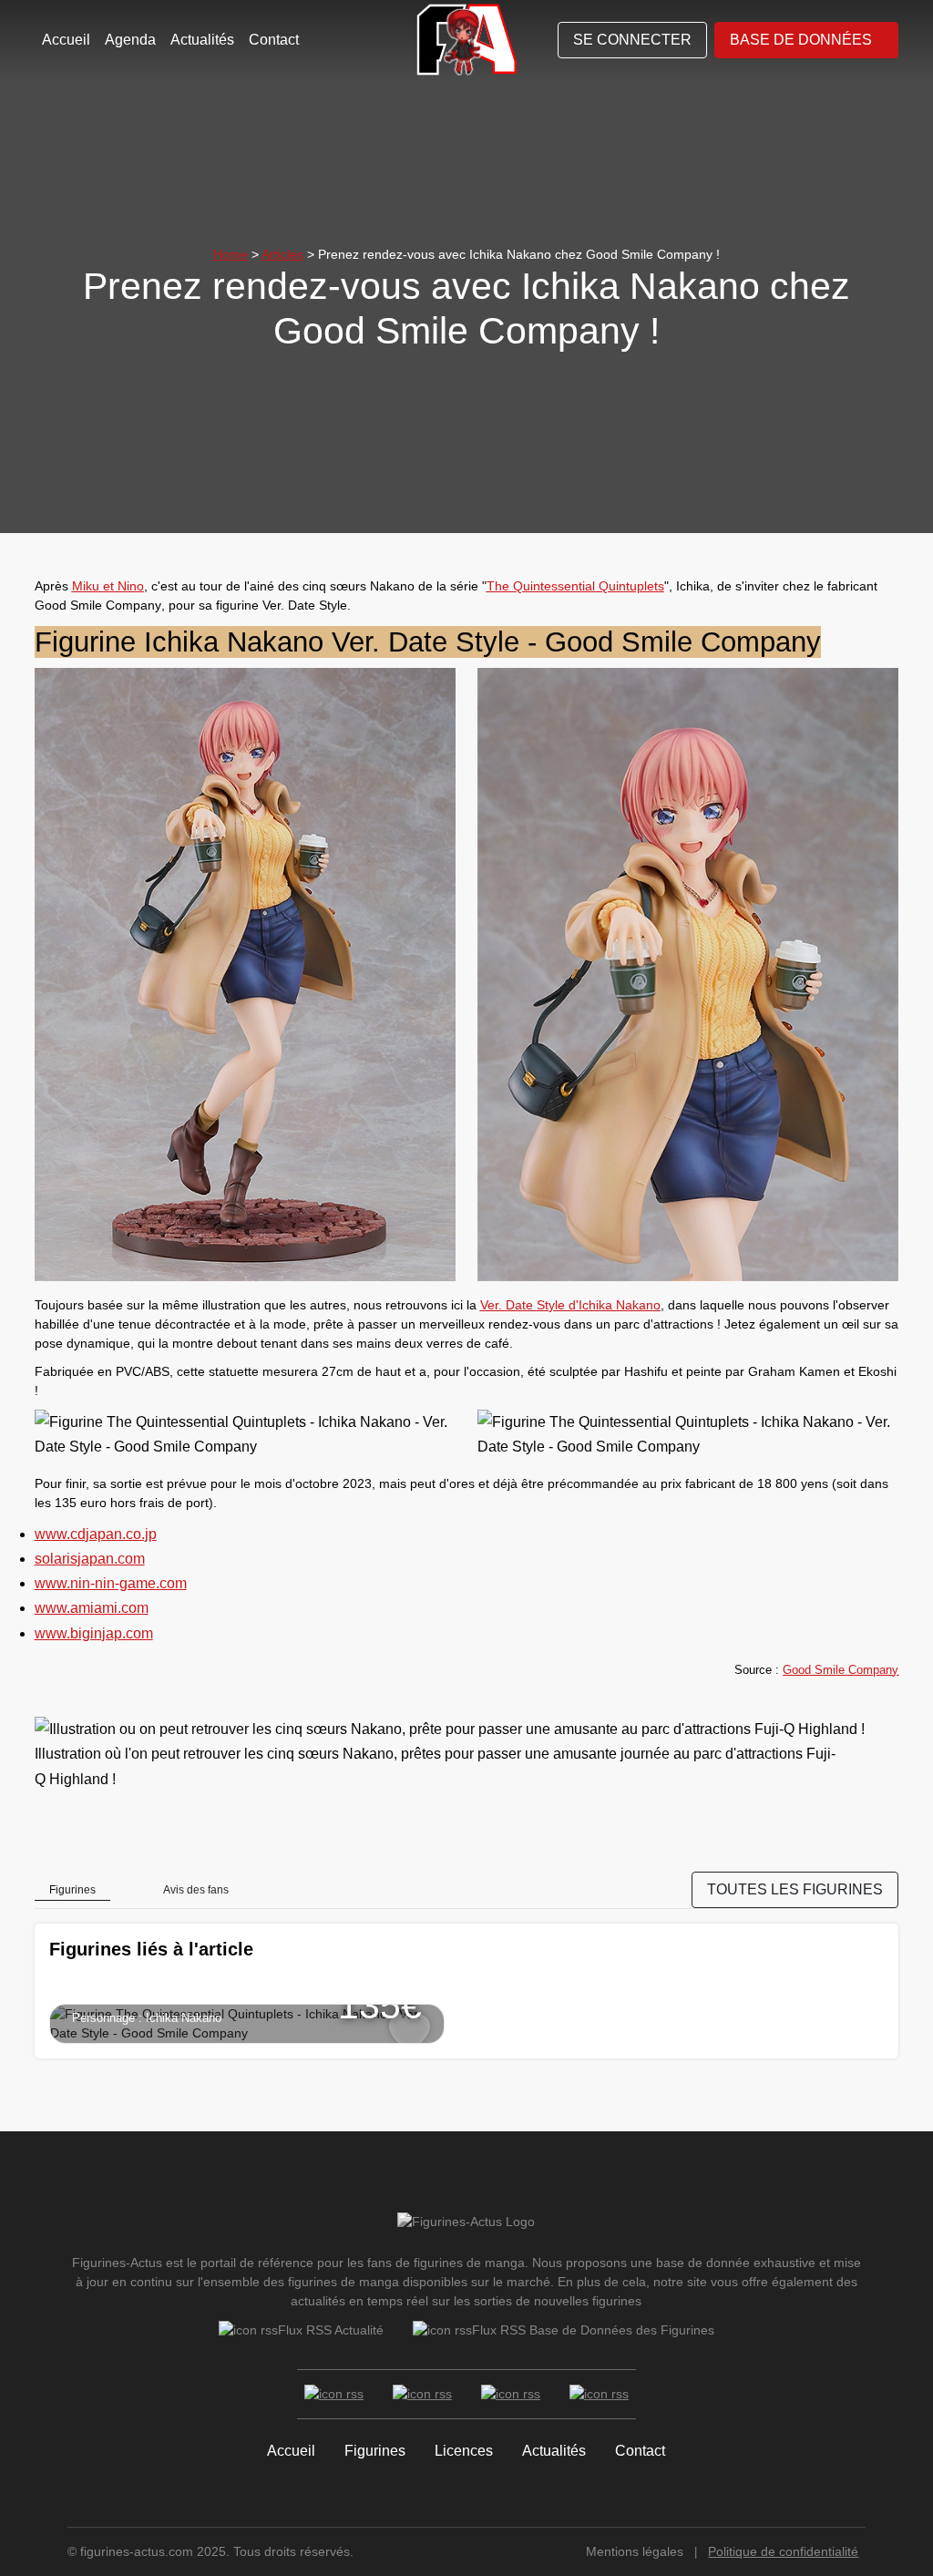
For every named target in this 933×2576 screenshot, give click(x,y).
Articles (282, 254)
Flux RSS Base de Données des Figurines (593, 2330)
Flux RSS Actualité (331, 2330)
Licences (464, 2451)
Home (231, 254)
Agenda (130, 40)
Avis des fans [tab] (196, 1890)
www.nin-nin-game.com (111, 1583)
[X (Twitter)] (422, 2394)
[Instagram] (511, 2394)
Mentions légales (635, 2551)
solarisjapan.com (90, 1559)
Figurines (375, 2451)
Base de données (801, 40)
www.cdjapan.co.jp (96, 1534)
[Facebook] (334, 2394)
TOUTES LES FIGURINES (795, 1889)
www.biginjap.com (94, 1633)
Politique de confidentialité (783, 2551)
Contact (274, 40)
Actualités (202, 40)
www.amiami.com (92, 1608)
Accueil (66, 40)
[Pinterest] (599, 2394)
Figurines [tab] (72, 1890)
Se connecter (632, 40)
